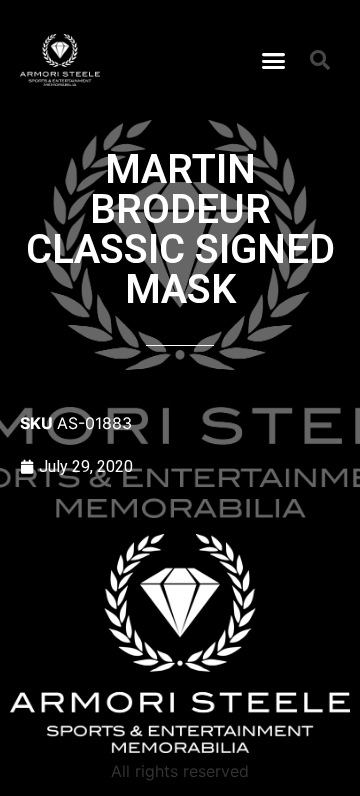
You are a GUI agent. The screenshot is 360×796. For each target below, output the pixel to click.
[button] (274, 60)
